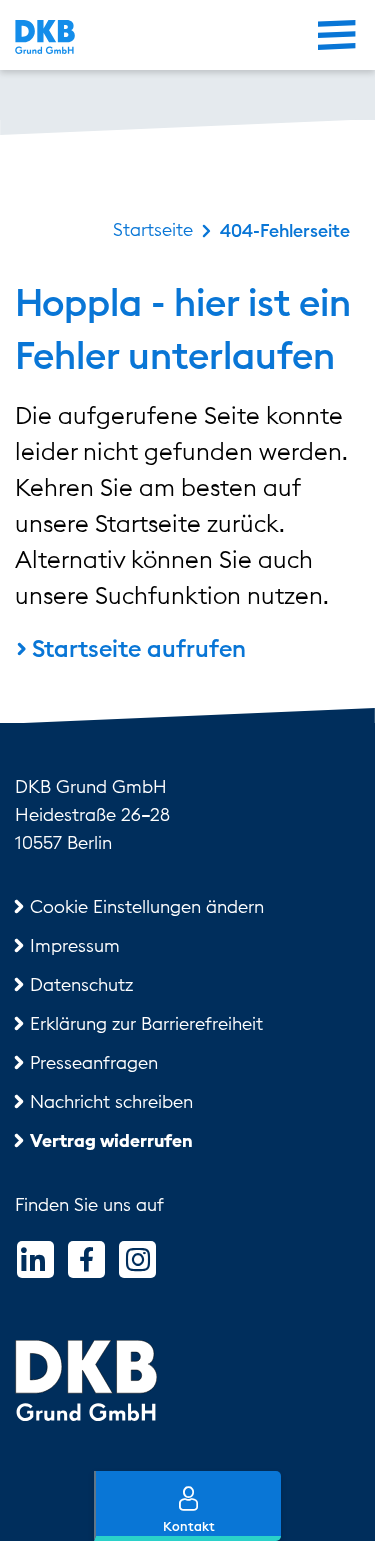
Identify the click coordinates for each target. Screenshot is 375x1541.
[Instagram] (137, 1259)
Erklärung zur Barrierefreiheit (146, 1023)
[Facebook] (86, 1259)
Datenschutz (81, 984)
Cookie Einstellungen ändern (147, 906)
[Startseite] (94, 37)
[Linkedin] (35, 1259)
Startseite (153, 229)
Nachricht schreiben (111, 1101)
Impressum (75, 945)
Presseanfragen (94, 1062)
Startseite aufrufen (139, 648)
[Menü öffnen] (336, 38)
